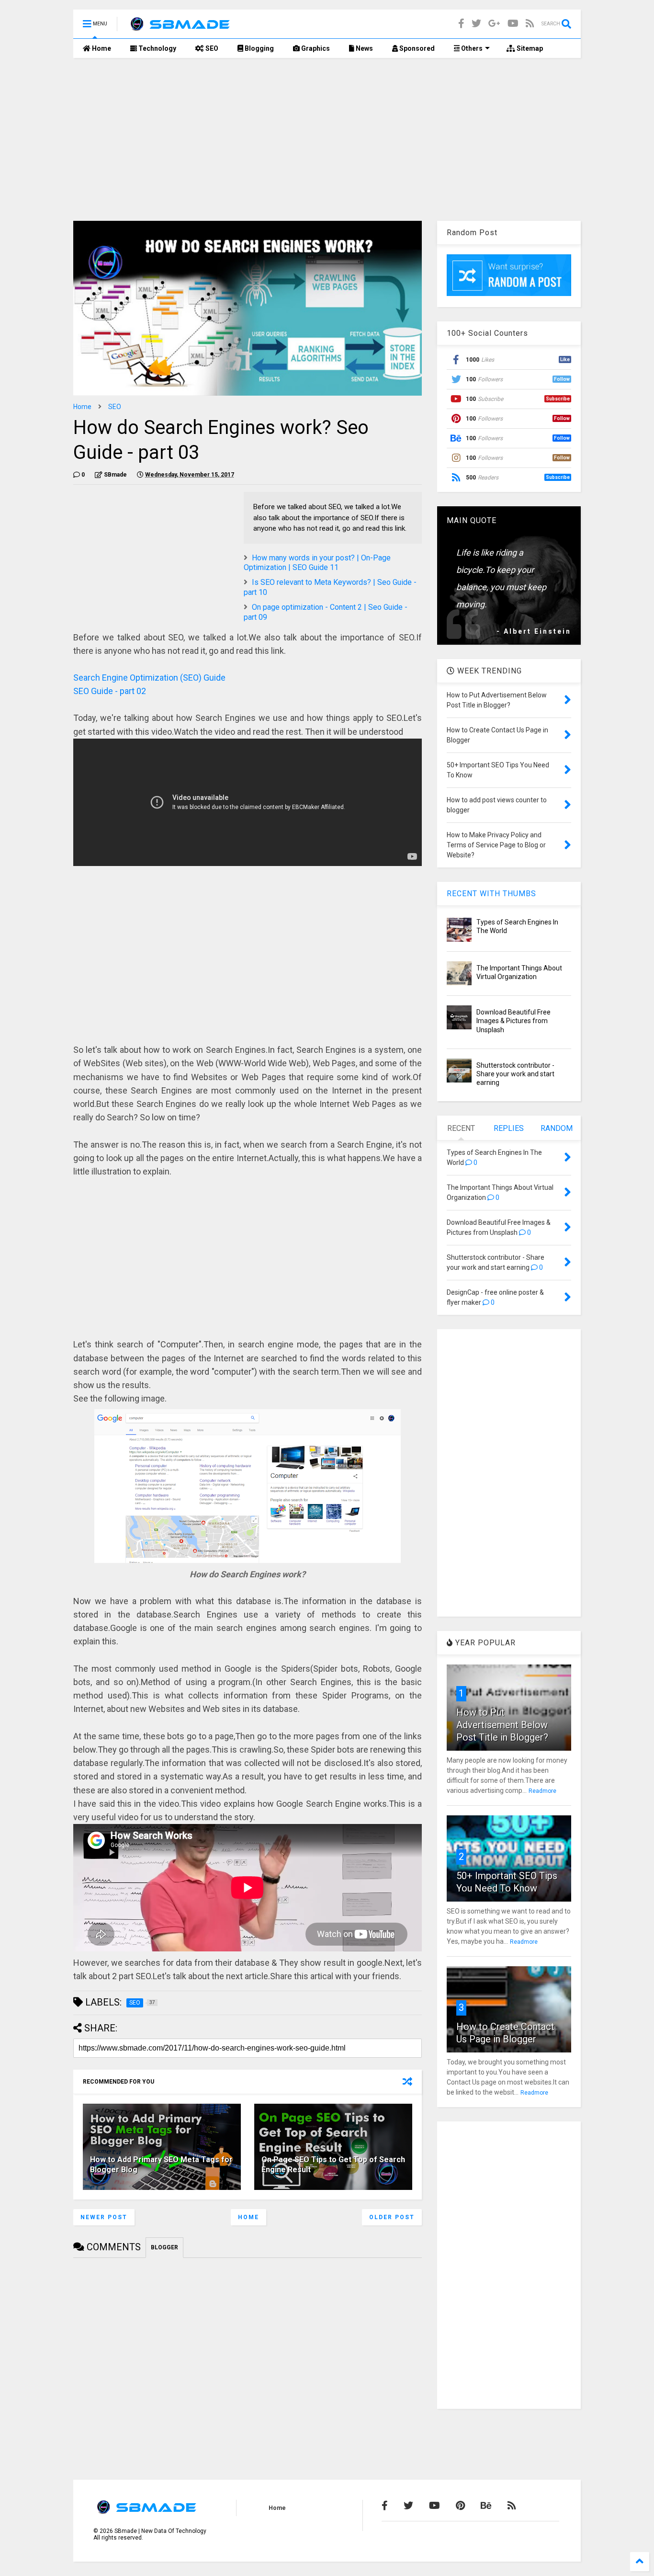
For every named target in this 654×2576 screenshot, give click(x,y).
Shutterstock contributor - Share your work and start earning (515, 1074)
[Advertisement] (327, 139)
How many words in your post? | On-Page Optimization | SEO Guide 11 (317, 563)
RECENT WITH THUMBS (491, 894)
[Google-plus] (494, 24)
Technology (157, 48)
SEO (211, 48)
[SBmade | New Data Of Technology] (180, 27)
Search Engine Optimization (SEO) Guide (149, 678)
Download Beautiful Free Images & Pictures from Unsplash (513, 1021)
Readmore (542, 1791)
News (364, 48)
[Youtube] (513, 24)
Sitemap (529, 48)
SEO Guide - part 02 (110, 691)
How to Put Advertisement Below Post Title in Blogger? (502, 1725)
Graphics (315, 48)
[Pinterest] (460, 2506)
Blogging (259, 48)
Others (471, 48)
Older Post (392, 2217)
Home (101, 48)
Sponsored (416, 48)
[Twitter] (476, 24)
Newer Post (104, 2217)
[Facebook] (461, 24)
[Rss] (530, 24)
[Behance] (486, 2506)
